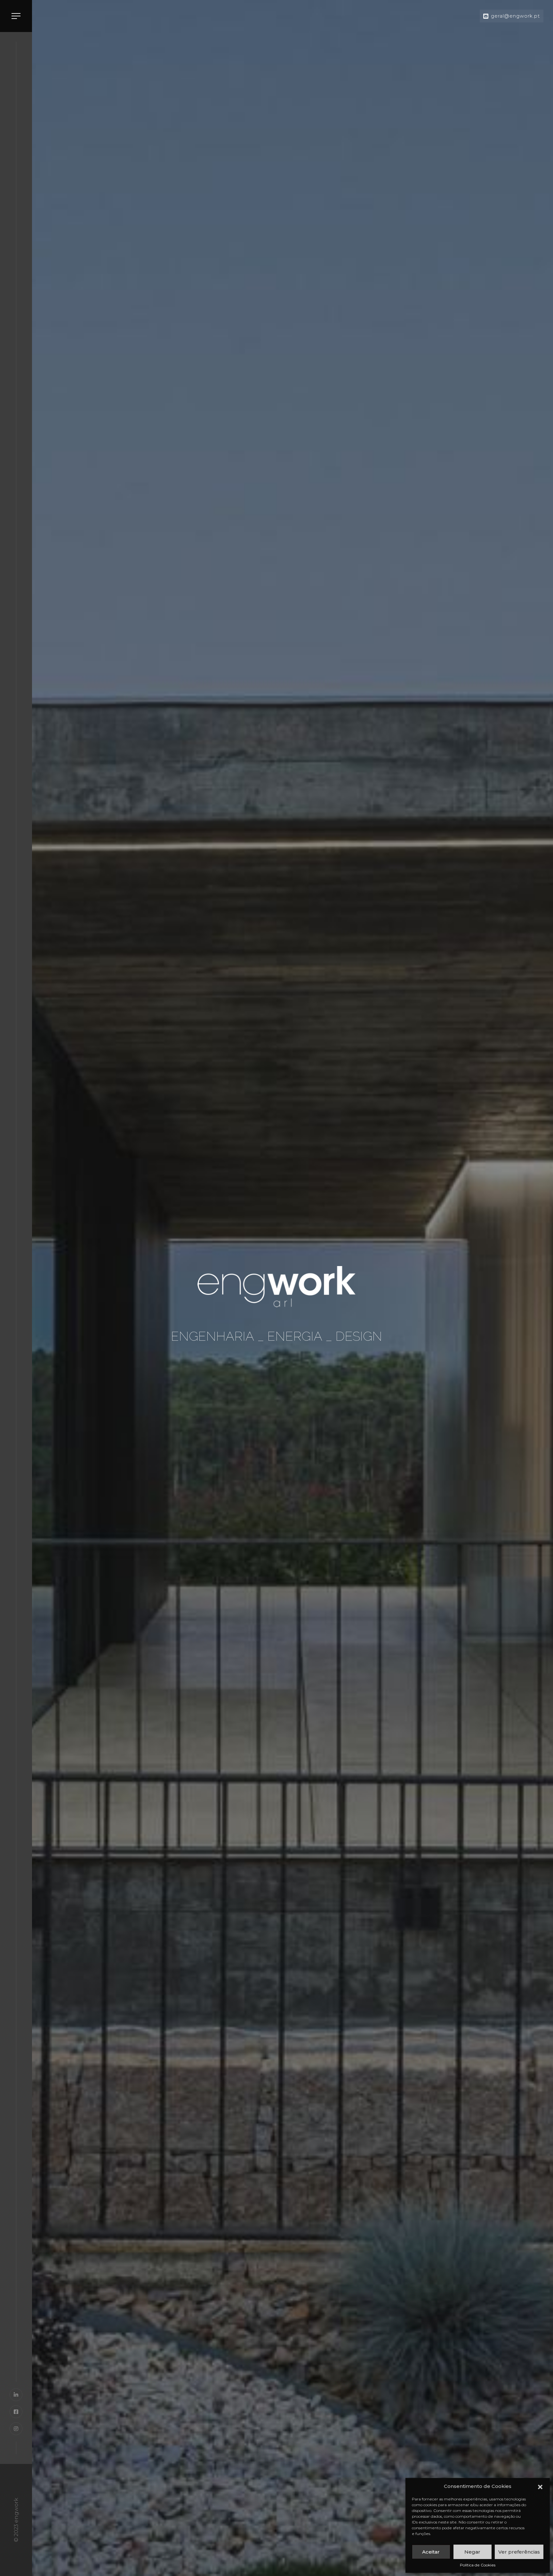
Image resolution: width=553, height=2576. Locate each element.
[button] (540, 2486)
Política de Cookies (478, 2565)
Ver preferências (519, 2552)
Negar (472, 2552)
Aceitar (431, 2552)
